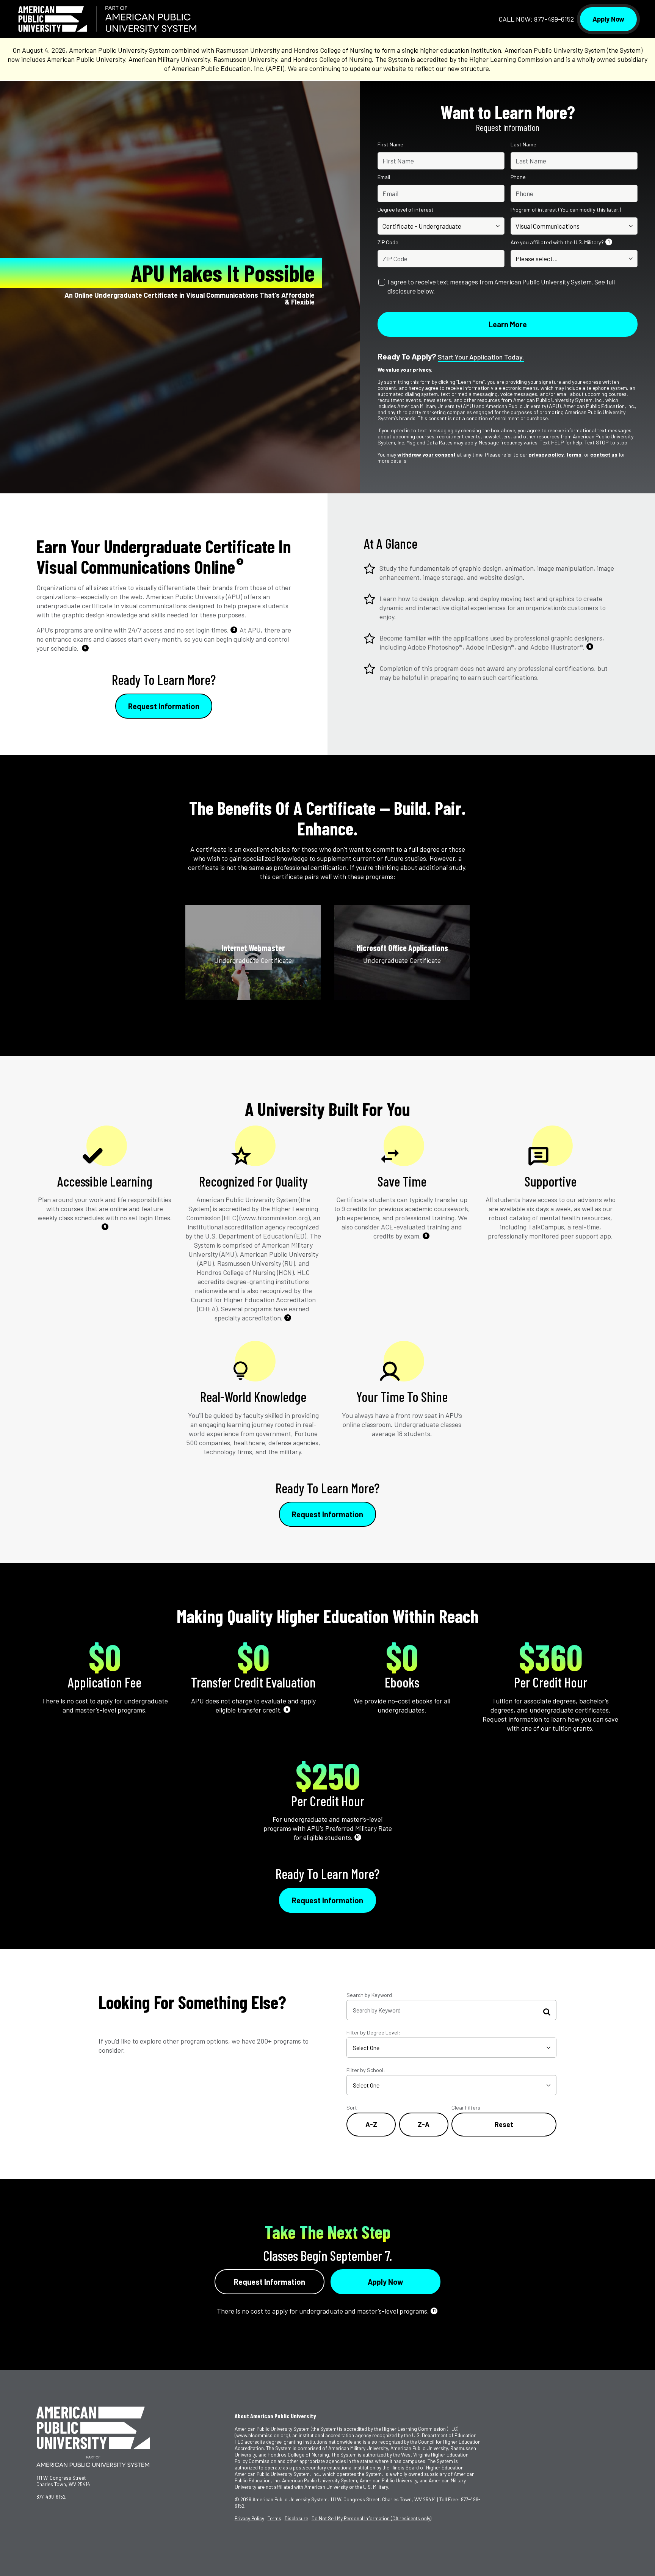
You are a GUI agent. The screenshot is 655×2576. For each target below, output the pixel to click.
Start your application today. (481, 357)
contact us (604, 454)
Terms (274, 2518)
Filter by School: (366, 2070)
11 (434, 2310)
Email (384, 177)
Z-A (424, 2124)
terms (574, 454)
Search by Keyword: (370, 1995)
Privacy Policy (249, 2518)
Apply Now (608, 19)
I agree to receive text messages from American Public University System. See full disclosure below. (501, 286)
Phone (518, 177)
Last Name (523, 144)
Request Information (164, 706)
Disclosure (296, 2518)
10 (358, 1837)
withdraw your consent (426, 454)
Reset (504, 2124)
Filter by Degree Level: (373, 2032)
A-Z (371, 2124)
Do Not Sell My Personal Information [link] (371, 2518)
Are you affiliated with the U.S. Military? (560, 242)
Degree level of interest (406, 210)
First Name (390, 144)
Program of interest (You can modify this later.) (566, 210)
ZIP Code (388, 242)
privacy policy (546, 454)
